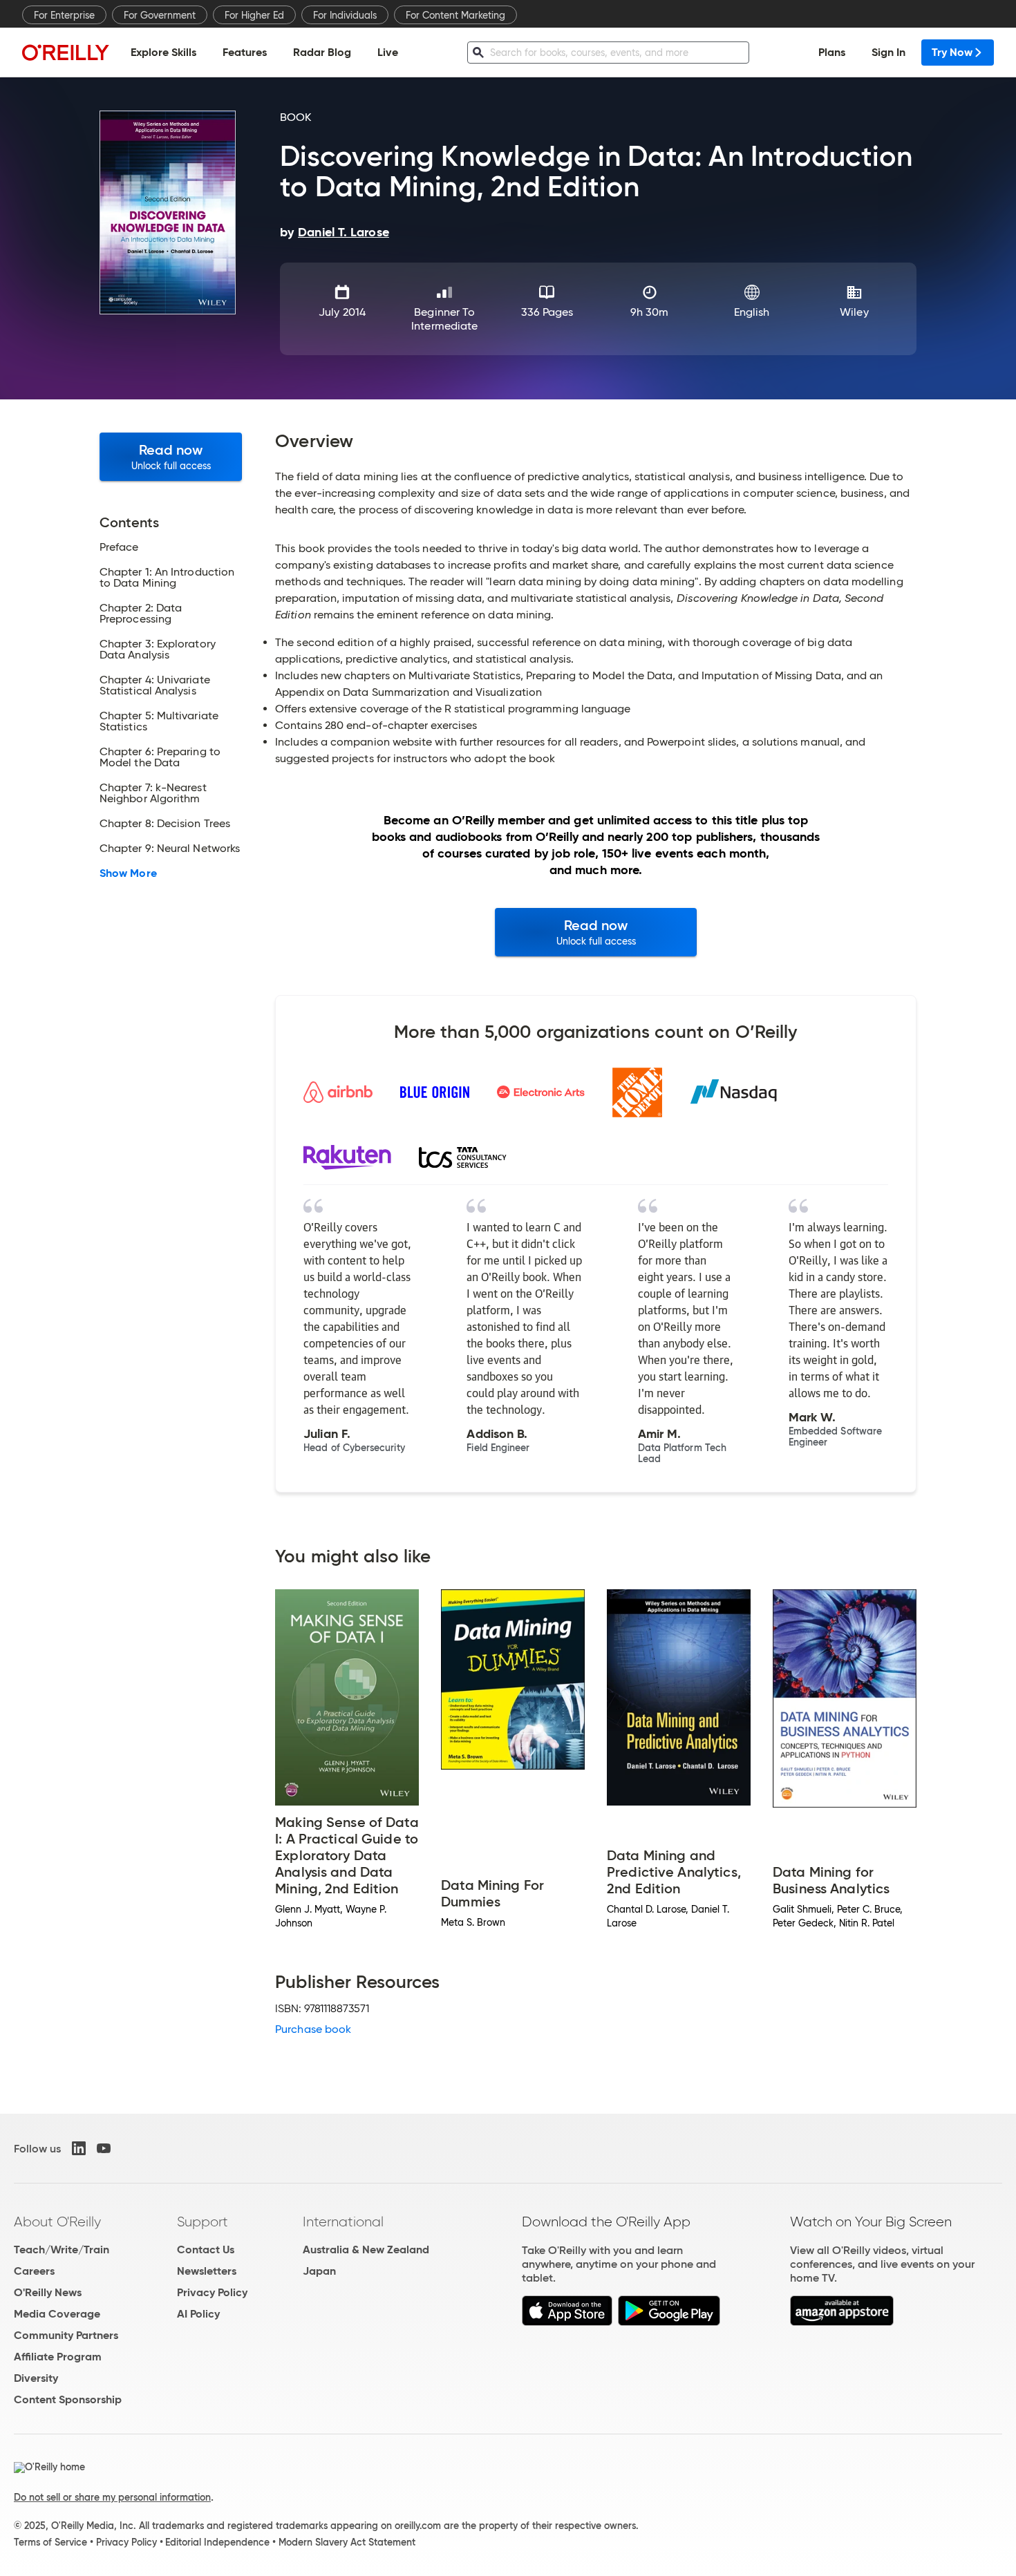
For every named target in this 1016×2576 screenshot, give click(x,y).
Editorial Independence (217, 2542)
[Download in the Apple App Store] (567, 2322)
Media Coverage (57, 2314)
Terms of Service (50, 2542)
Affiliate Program (58, 2357)
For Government (160, 15)
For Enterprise (64, 15)
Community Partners (66, 2335)
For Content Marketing (455, 15)
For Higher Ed (254, 15)
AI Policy (198, 2314)
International (343, 2222)
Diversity (36, 2378)
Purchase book (313, 2029)
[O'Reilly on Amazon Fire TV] (842, 2322)
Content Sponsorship (68, 2399)
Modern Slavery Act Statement (347, 2542)
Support (203, 2222)
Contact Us (206, 2250)
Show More (128, 873)
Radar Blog (322, 52)
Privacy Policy (212, 2292)
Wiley (854, 312)
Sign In (888, 52)
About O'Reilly (57, 2222)
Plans (832, 52)
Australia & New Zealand (366, 2250)
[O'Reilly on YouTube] (104, 2148)
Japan (319, 2271)
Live (388, 52)
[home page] (66, 52)
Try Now (952, 52)
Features (245, 52)
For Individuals (345, 15)
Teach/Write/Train (62, 2250)
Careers (34, 2271)
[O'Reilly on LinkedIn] (79, 2148)
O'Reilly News (48, 2292)
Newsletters (207, 2271)
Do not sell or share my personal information (112, 2497)
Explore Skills (163, 52)
